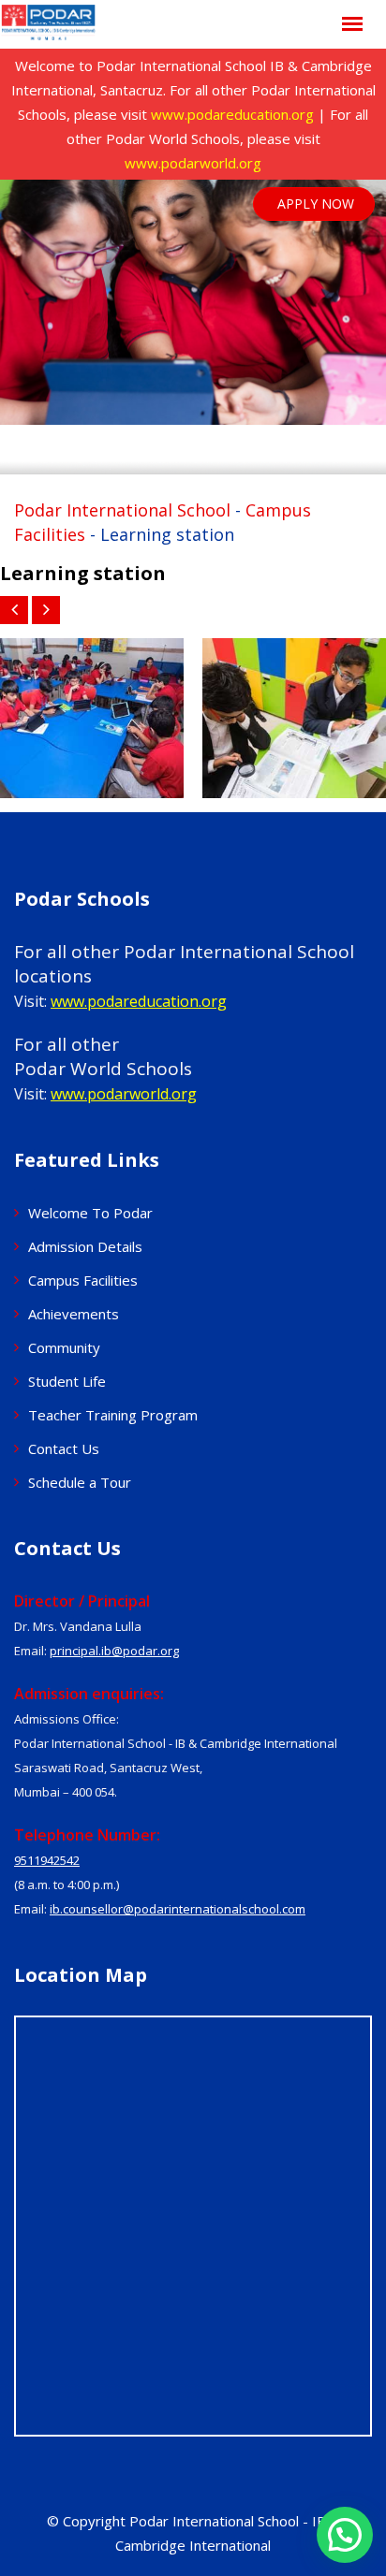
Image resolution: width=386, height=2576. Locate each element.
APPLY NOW (316, 204)
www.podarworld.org (193, 163)
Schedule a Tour (80, 1482)
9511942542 (47, 1860)
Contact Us (64, 1448)
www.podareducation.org (232, 114)
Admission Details (85, 1246)
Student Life (67, 1381)
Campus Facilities (83, 1280)
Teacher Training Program (113, 1415)
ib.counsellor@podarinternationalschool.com (178, 1909)
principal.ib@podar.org (114, 1651)
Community (64, 1347)
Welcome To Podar (90, 1213)
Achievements (74, 1314)
